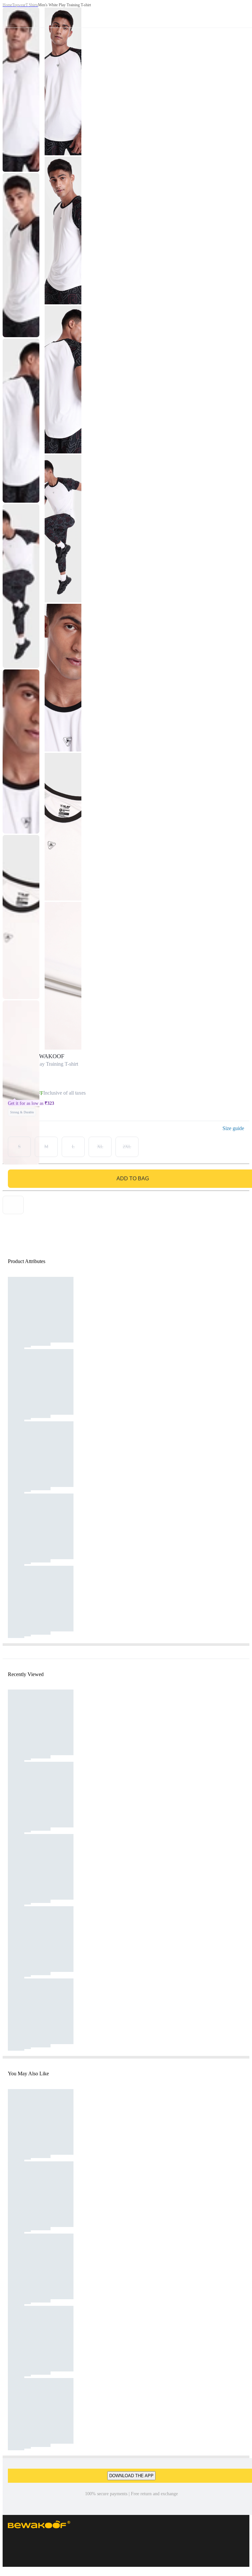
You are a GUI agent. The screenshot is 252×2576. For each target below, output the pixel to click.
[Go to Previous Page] (9, 14)
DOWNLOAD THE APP (131, 2476)
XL (100, 1147)
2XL (127, 1147)
